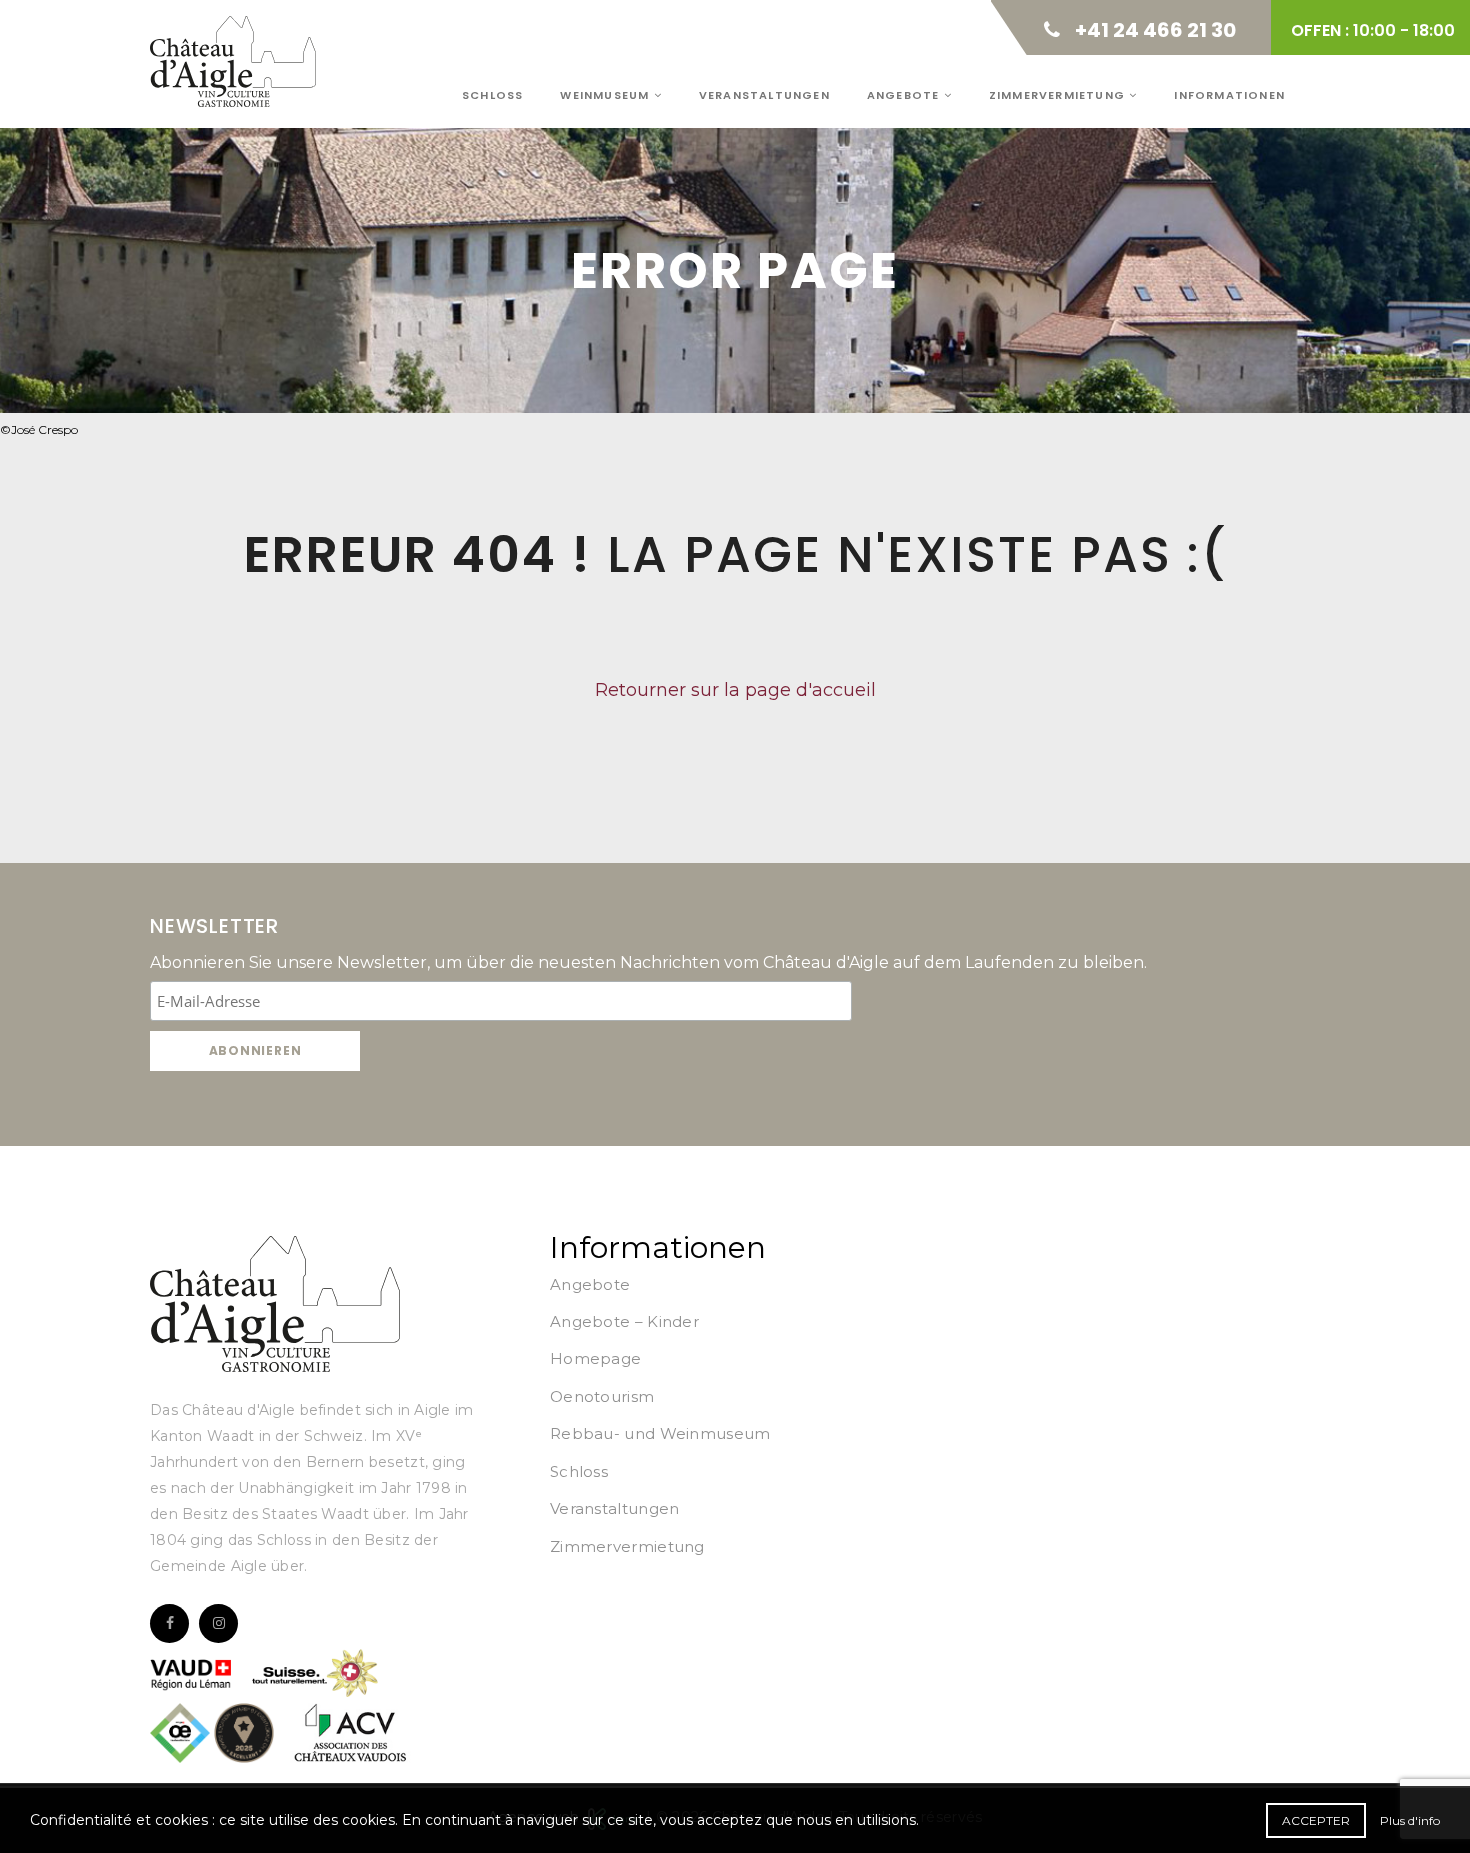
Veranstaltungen (764, 95)
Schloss (492, 95)
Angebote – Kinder (624, 1321)
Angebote (905, 95)
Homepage (595, 1358)
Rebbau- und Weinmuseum (660, 1433)
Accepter (1316, 1820)
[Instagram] (218, 1623)
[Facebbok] (169, 1623)
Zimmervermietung (1059, 95)
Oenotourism (602, 1396)
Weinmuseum (606, 95)
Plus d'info (1410, 1820)
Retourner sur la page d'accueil (735, 690)
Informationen (1229, 95)
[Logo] (275, 1303)
